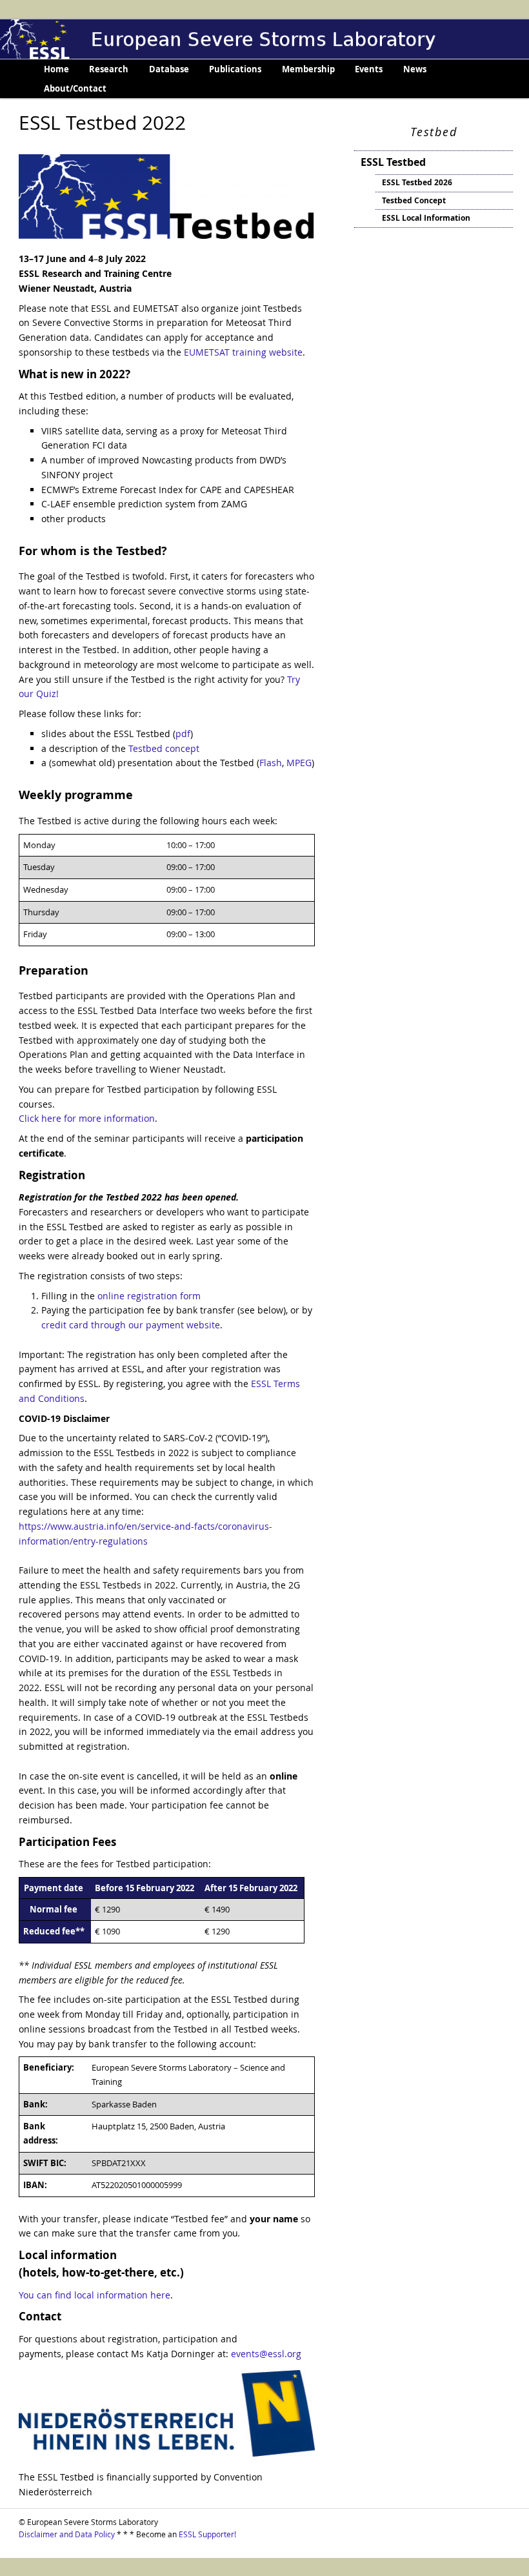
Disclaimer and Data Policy (67, 2534)
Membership (308, 69)
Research (109, 69)
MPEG (299, 763)
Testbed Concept (414, 200)
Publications (235, 69)
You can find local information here (95, 2295)
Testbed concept (164, 748)
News (415, 69)
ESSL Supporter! (207, 2534)
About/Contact (75, 88)
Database (169, 69)
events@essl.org (265, 2354)
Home (56, 69)
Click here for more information (87, 1118)
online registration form (149, 1296)
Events (369, 69)
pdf (183, 734)
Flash (271, 763)
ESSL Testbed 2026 (417, 182)
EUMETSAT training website (243, 352)
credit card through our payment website (131, 1325)
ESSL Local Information (426, 218)
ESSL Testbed (393, 162)
